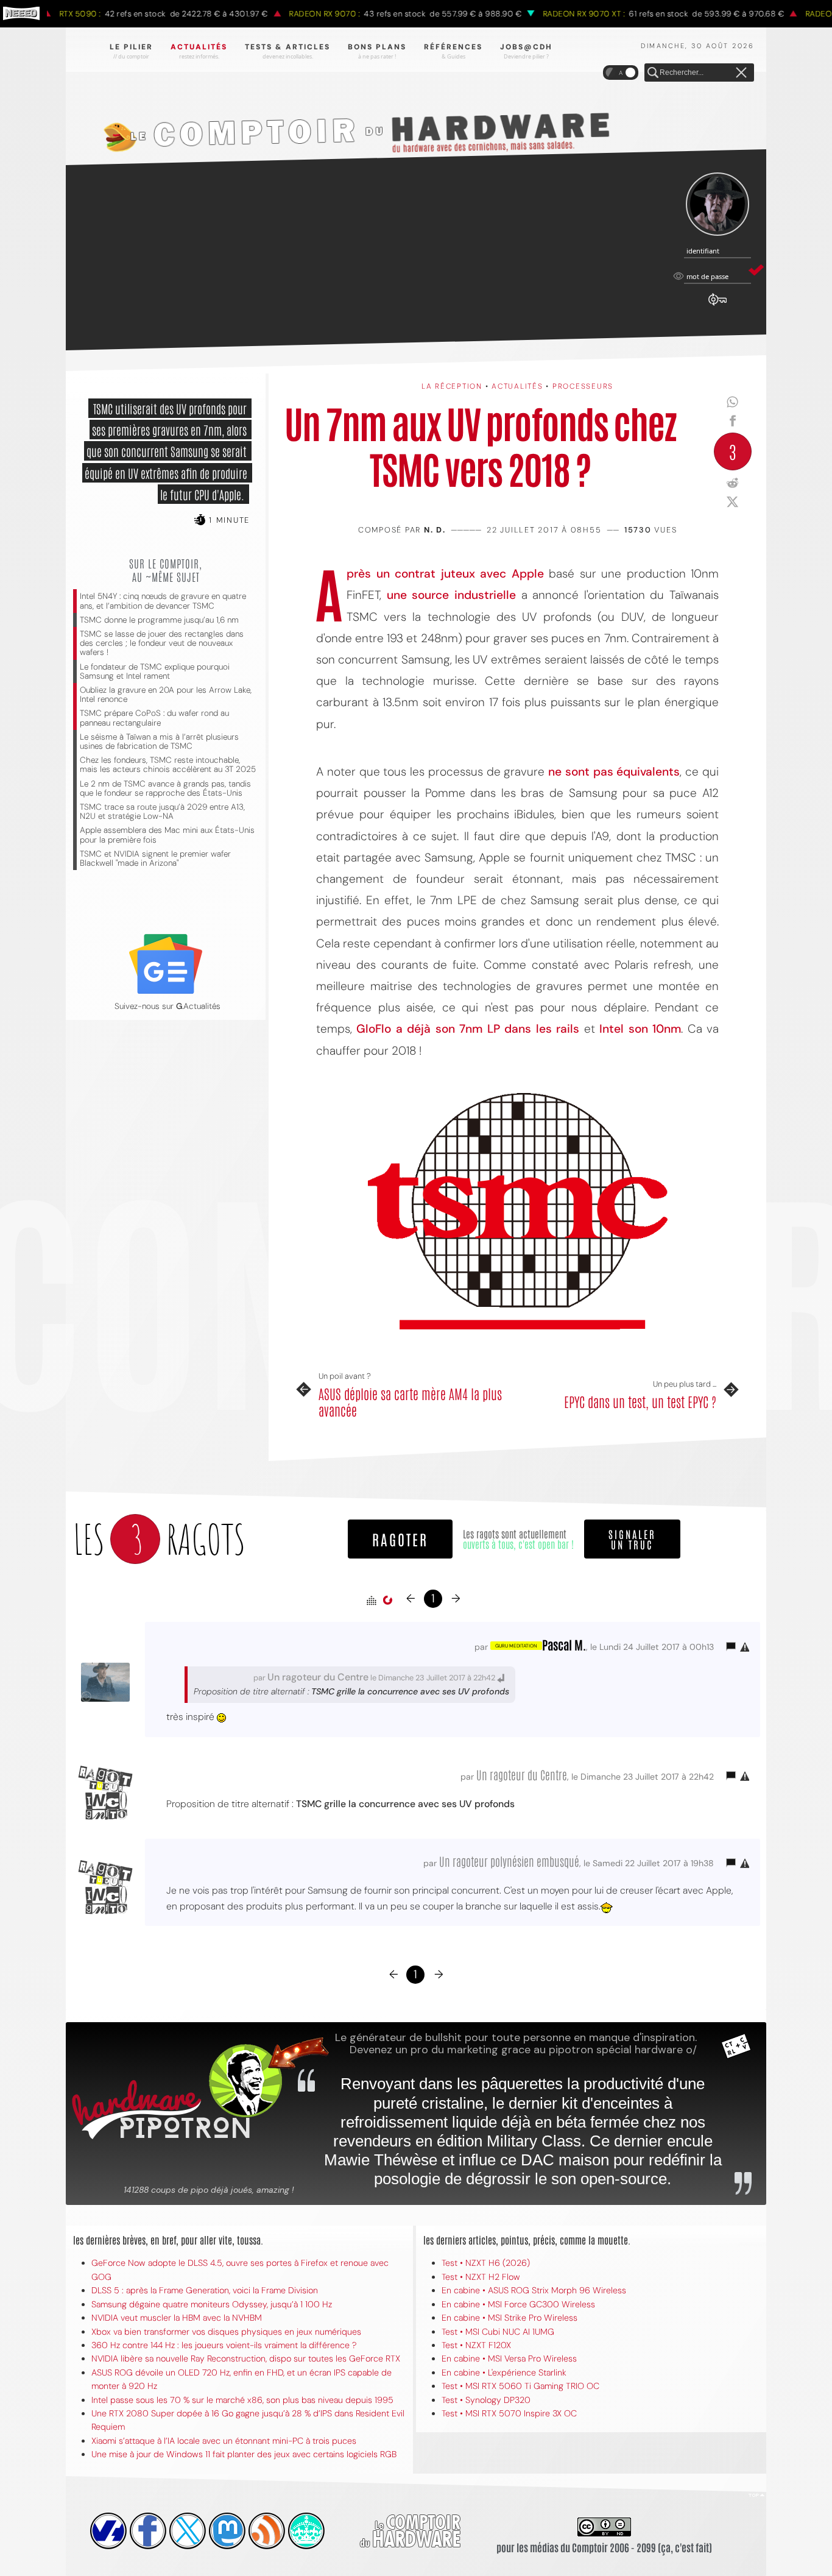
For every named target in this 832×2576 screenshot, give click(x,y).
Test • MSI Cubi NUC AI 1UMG (498, 2332)
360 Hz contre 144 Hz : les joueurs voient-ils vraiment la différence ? (224, 2345)
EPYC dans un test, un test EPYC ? (640, 1401)
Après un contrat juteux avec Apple (445, 574)
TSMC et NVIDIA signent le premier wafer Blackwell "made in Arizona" (155, 858)
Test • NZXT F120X (476, 2345)
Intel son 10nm (640, 1029)
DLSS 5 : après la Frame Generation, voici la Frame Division (205, 2290)
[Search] (653, 73)
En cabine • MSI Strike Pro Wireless (509, 2318)
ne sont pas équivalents (614, 772)
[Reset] (741, 73)
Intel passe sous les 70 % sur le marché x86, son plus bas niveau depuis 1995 (242, 2400)
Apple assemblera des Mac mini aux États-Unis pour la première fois (167, 835)
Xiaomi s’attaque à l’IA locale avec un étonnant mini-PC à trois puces (224, 2441)
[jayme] (148, 2531)
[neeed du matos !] (306, 2531)
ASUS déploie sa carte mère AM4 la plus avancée (410, 1402)
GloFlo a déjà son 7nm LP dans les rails (468, 1029)
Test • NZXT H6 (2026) (486, 2263)
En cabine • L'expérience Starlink (504, 2373)
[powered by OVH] (108, 2531)
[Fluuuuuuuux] (267, 2531)
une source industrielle (451, 595)
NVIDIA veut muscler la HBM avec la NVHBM (177, 2318)
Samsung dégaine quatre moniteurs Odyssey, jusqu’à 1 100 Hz (212, 2304)
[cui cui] (188, 2531)
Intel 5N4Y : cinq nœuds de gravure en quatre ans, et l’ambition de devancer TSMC (163, 601)
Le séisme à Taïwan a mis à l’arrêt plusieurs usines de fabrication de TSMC (159, 741)
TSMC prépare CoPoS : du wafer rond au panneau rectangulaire (154, 718)
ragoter (400, 1539)
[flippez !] (227, 2531)
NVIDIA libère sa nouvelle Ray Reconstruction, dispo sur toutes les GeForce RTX (246, 2358)
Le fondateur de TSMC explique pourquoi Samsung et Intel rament (155, 671)
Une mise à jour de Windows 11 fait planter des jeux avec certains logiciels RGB (244, 2454)
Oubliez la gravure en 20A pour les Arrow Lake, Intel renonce (166, 695)
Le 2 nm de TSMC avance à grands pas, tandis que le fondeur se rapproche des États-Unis (165, 788)
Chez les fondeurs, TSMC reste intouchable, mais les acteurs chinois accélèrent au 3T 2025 (168, 765)
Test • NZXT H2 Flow (481, 2277)
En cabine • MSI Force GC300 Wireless (518, 2304)
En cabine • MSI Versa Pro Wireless (509, 2358)
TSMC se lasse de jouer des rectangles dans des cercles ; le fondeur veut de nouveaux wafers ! (162, 643)
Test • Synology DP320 (486, 2400)
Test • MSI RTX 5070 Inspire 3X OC (509, 2413)
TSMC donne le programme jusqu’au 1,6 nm (159, 620)
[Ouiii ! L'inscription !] (717, 204)
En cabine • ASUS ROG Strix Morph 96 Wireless (534, 2290)
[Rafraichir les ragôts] (387, 1601)
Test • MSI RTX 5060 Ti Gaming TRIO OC (520, 2386)
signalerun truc (632, 1539)
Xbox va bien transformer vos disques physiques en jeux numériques (226, 2332)
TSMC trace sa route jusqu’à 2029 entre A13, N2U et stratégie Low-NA (162, 812)
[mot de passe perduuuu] (717, 306)
